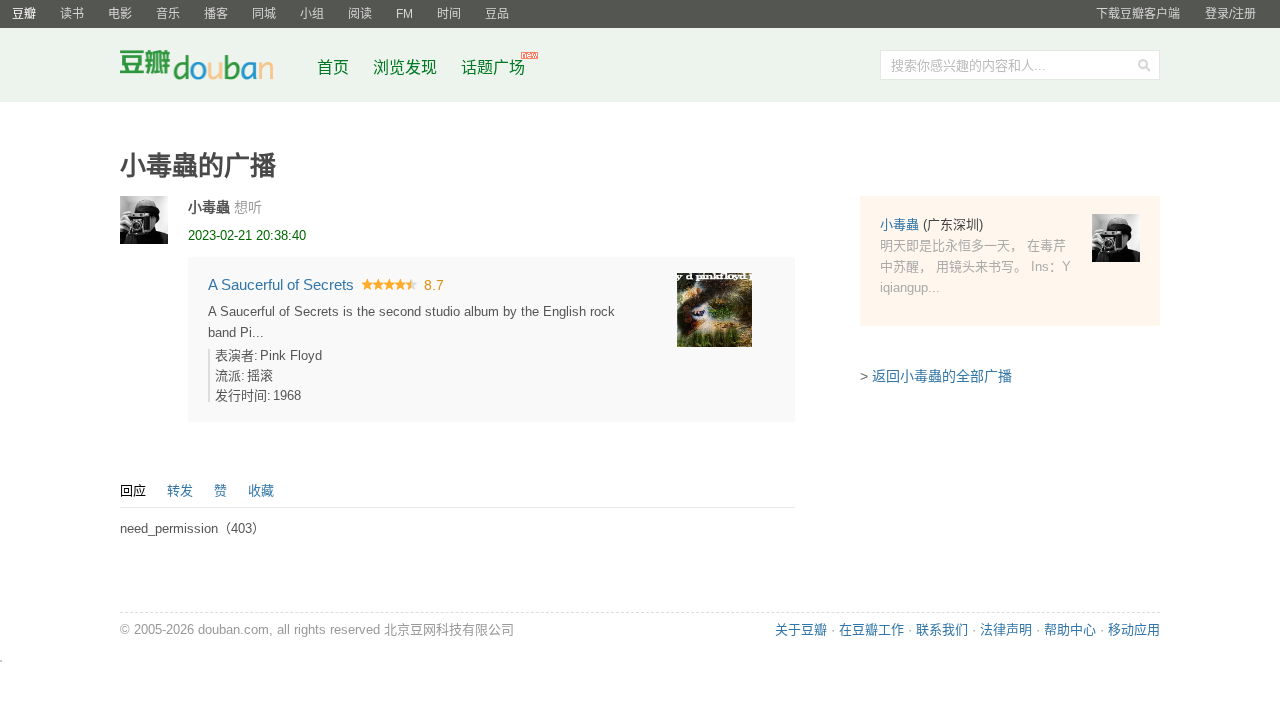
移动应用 (1134, 629)
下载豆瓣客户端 (1138, 14)
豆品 (497, 14)
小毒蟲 (209, 207)
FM (404, 14)
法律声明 (1006, 629)
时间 (449, 14)
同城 (264, 14)
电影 (120, 14)
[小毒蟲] (144, 220)
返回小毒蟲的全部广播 (942, 376)
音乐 (168, 14)
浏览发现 (407, 67)
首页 (333, 67)
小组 (312, 14)
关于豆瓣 (801, 629)
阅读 (360, 14)
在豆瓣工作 (871, 629)
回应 (133, 490)
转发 (180, 490)
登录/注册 (1230, 14)
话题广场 (493, 67)
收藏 (261, 490)
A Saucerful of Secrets (281, 284)
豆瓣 (24, 14)
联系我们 (942, 629)
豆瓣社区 (212, 68)
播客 (216, 14)
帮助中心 (1070, 629)
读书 (72, 14)
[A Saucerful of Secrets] (714, 308)
